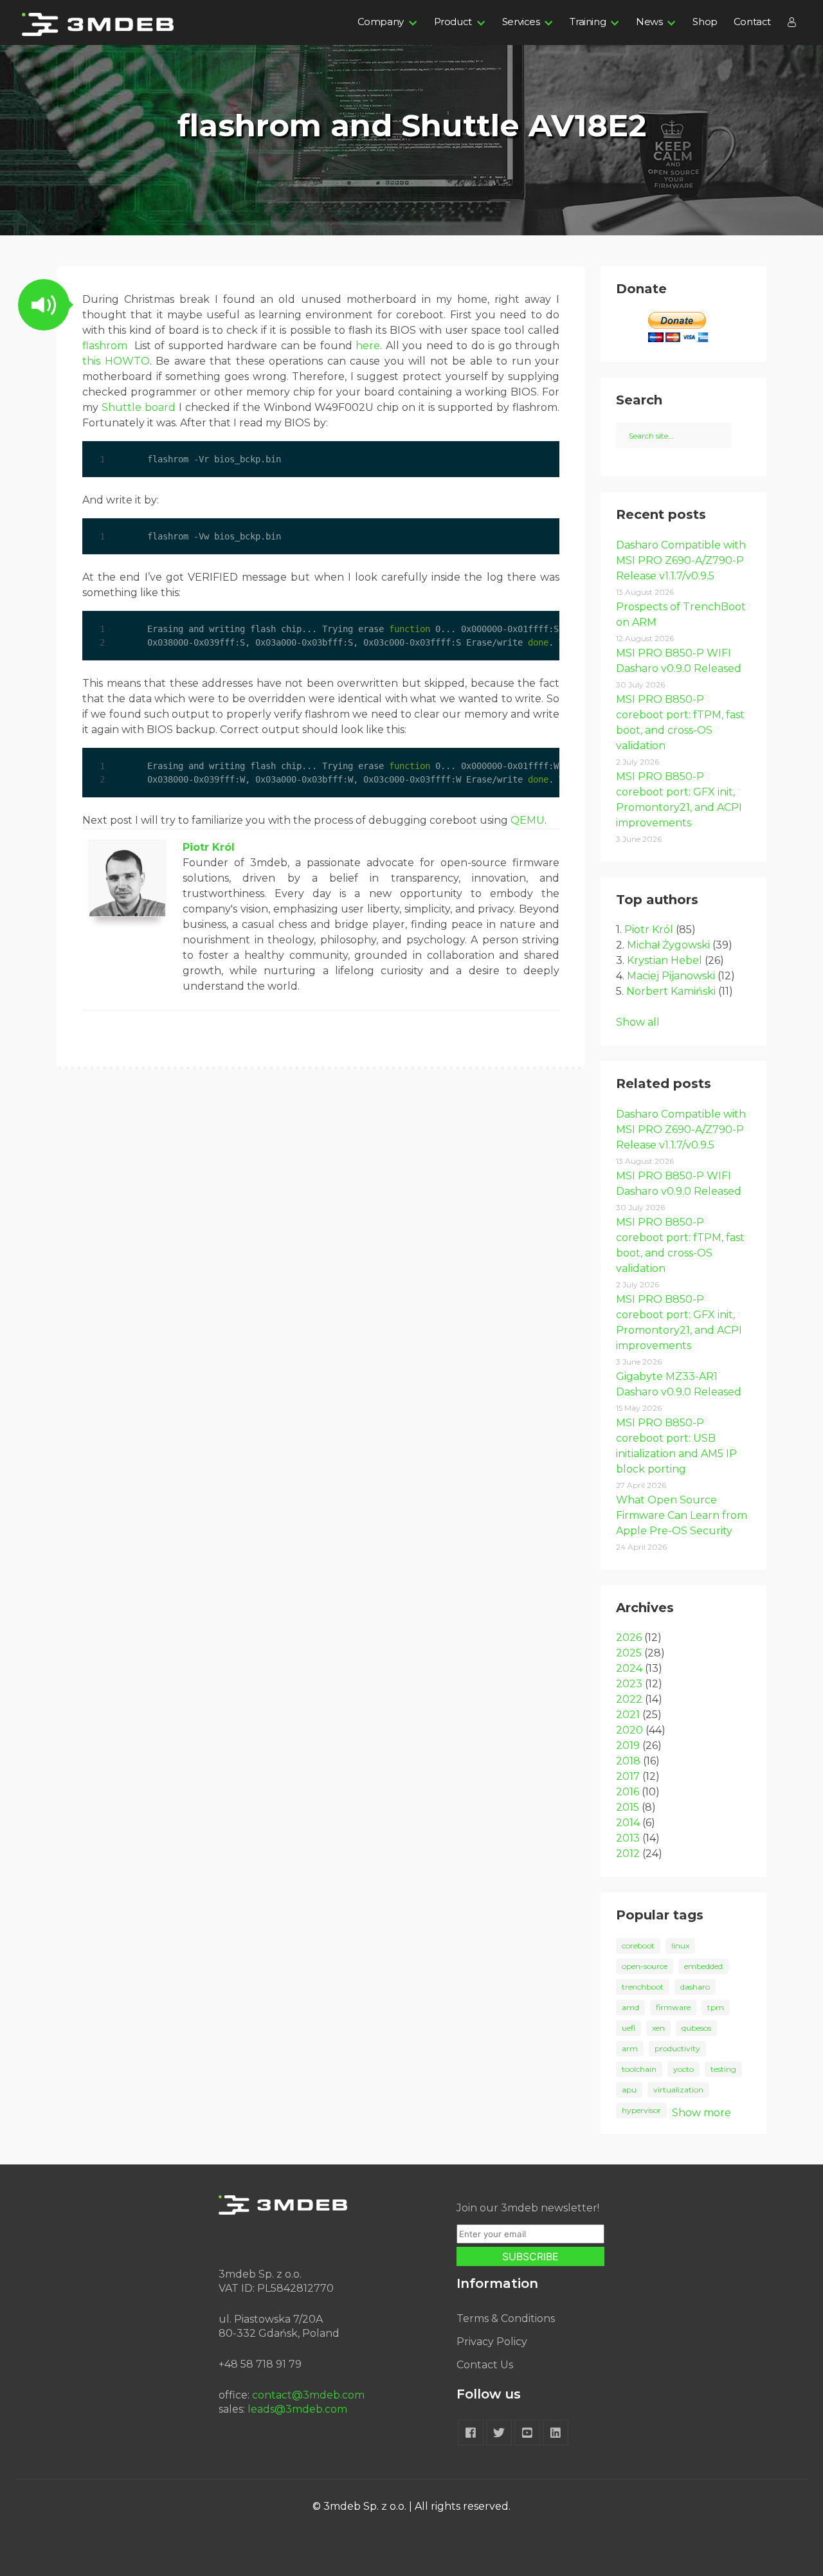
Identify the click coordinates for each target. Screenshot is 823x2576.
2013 (628, 1838)
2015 (628, 1807)
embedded (703, 1966)
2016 (628, 1792)
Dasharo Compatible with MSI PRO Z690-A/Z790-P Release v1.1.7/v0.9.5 (681, 560)
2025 (629, 1653)
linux (680, 1946)
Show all (638, 1022)
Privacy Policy (492, 2342)
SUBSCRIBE (530, 2256)
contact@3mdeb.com (308, 2395)
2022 (629, 1699)
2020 (629, 1730)
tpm (716, 2007)
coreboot (638, 1946)
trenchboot (643, 1987)
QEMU (528, 820)
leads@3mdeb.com (297, 2409)
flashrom (105, 346)
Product (453, 22)
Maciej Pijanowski (671, 976)
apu (629, 2090)
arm (630, 2048)
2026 (629, 1637)
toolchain (639, 2069)
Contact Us (485, 2365)
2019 (628, 1746)
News (649, 22)
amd (630, 2007)
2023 (629, 1684)
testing (723, 2069)
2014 (628, 1823)
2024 (629, 1668)
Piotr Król (209, 847)
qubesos (696, 2028)
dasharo (695, 1987)
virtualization (678, 2090)
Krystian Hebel (665, 960)
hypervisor (641, 2110)
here (368, 346)
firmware (673, 2007)
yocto (683, 2069)
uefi (629, 2028)
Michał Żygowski (668, 945)
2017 (628, 1776)
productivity (677, 2048)
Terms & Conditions (506, 2318)
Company (381, 22)
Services (521, 22)
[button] (44, 305)
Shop (705, 22)
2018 (628, 1761)
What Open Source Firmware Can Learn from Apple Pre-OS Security (682, 1515)
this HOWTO (116, 361)
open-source (645, 1966)
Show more (701, 2113)
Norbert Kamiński (671, 991)
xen (658, 2028)
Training (588, 22)
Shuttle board (139, 407)
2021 (628, 1715)
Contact (752, 22)
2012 (628, 1854)
